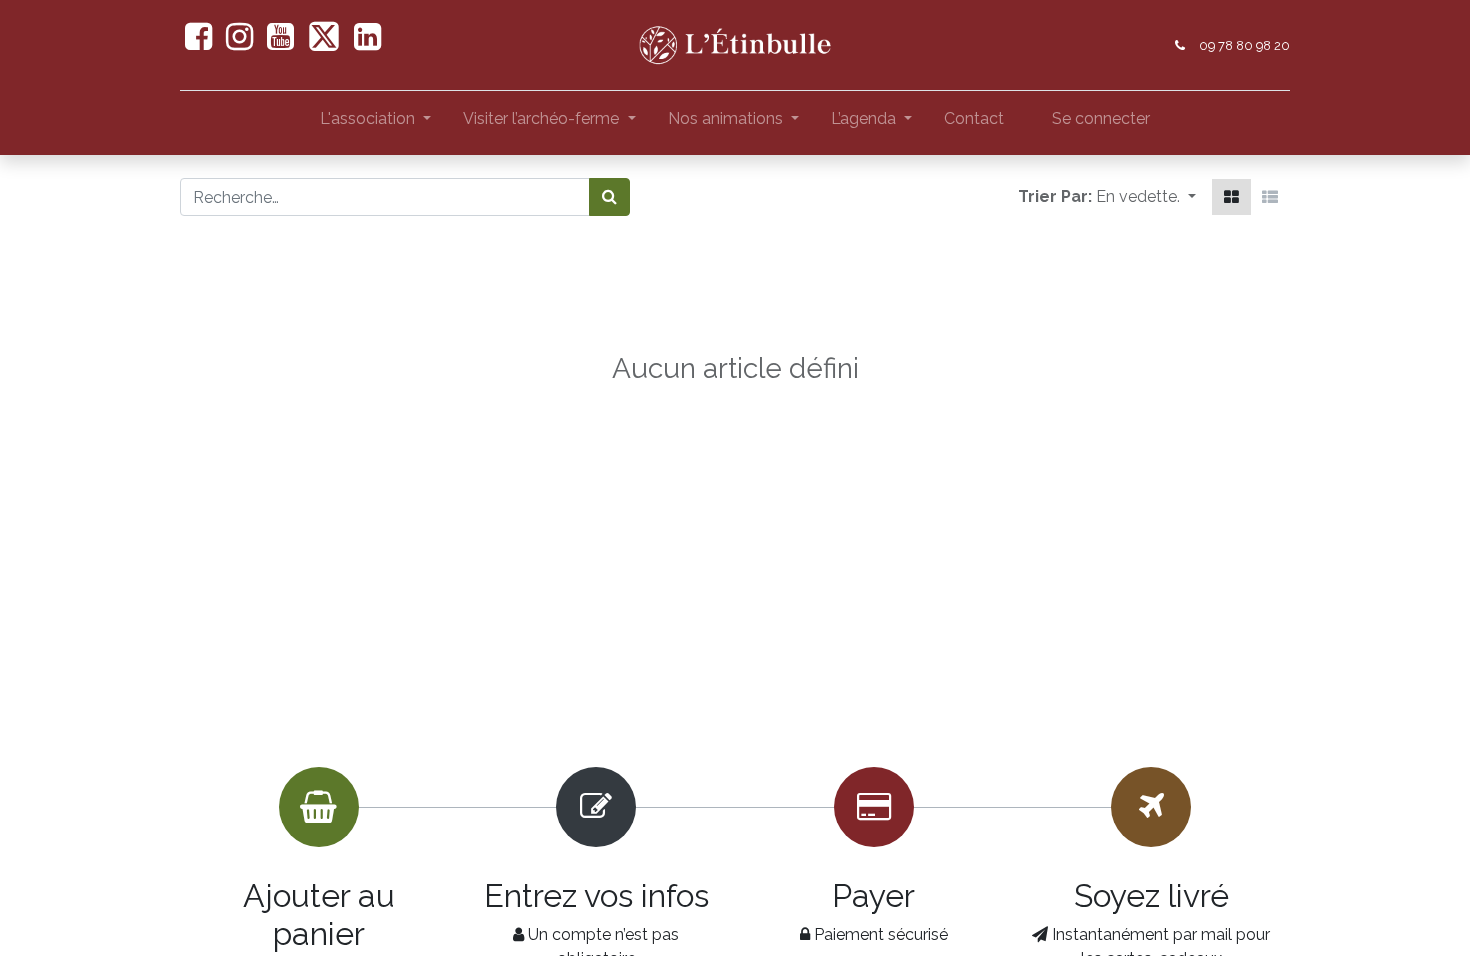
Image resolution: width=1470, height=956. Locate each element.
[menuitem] (974, 123)
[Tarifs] (1231, 197)
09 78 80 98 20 (1244, 45)
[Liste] (1270, 197)
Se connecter (1101, 118)
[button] (1146, 197)
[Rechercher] (609, 197)
